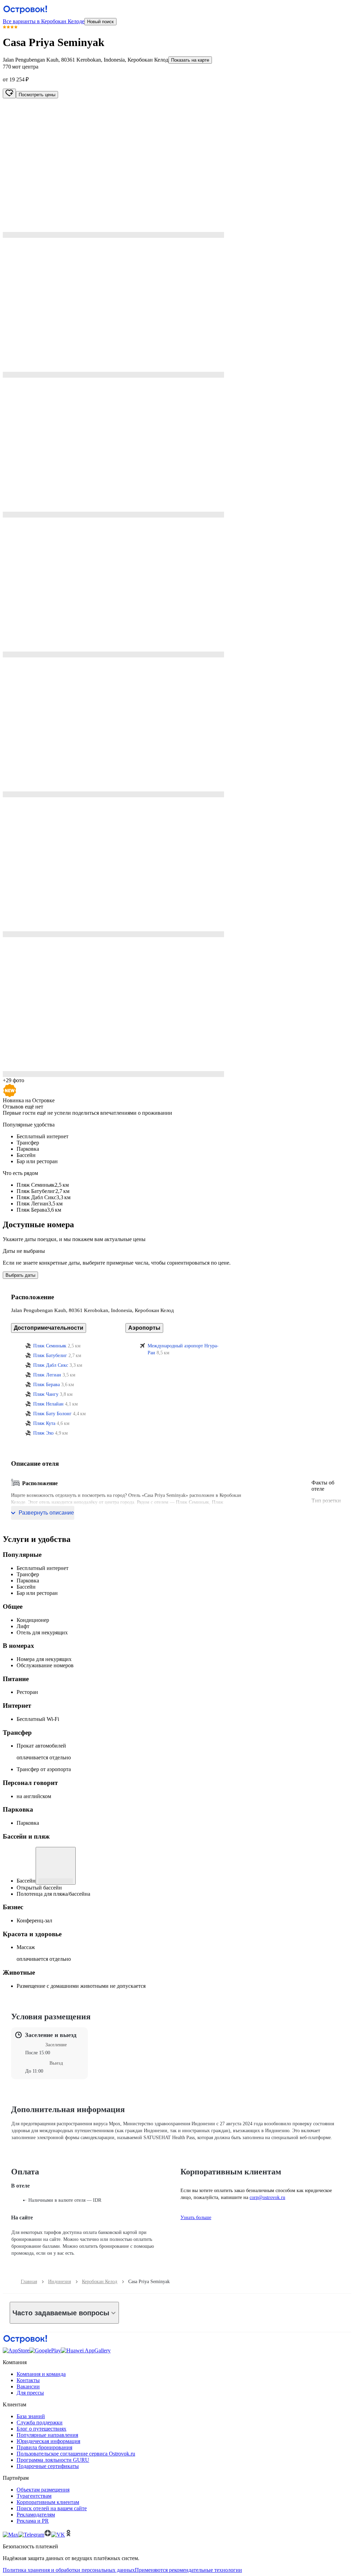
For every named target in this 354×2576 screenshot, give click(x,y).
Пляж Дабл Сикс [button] (51, 1365)
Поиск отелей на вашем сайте (52, 2508)
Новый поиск (100, 22)
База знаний (31, 2416)
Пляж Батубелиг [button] (50, 1356)
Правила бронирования (44, 2447)
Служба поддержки (40, 2422)
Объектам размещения (43, 2490)
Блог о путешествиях (41, 2429)
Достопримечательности (49, 1328)
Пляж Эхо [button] (43, 1433)
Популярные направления (47, 2435)
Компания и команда (41, 2374)
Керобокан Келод (100, 2282)
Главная (29, 2282)
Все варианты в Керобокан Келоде (44, 21)
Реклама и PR (33, 2521)
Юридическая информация (48, 2441)
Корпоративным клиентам (48, 2502)
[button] (177, 168)
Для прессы (30, 2393)
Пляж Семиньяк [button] (50, 1346)
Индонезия (59, 2282)
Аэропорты (144, 1328)
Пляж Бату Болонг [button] (52, 1414)
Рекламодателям (36, 2515)
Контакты (28, 2380)
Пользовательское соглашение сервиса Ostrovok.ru (76, 2454)
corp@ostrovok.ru (267, 2197)
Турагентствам (34, 2496)
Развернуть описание (46, 1513)
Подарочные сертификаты (48, 2466)
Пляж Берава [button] (46, 1385)
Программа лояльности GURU (53, 2460)
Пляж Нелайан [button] (48, 1404)
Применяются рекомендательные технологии (188, 2570)
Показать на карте (190, 60)
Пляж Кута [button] (44, 1423)
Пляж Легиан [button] (47, 1375)
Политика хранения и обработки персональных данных (69, 2570)
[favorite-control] (9, 93)
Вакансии (28, 2386)
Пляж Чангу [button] (46, 1394)
